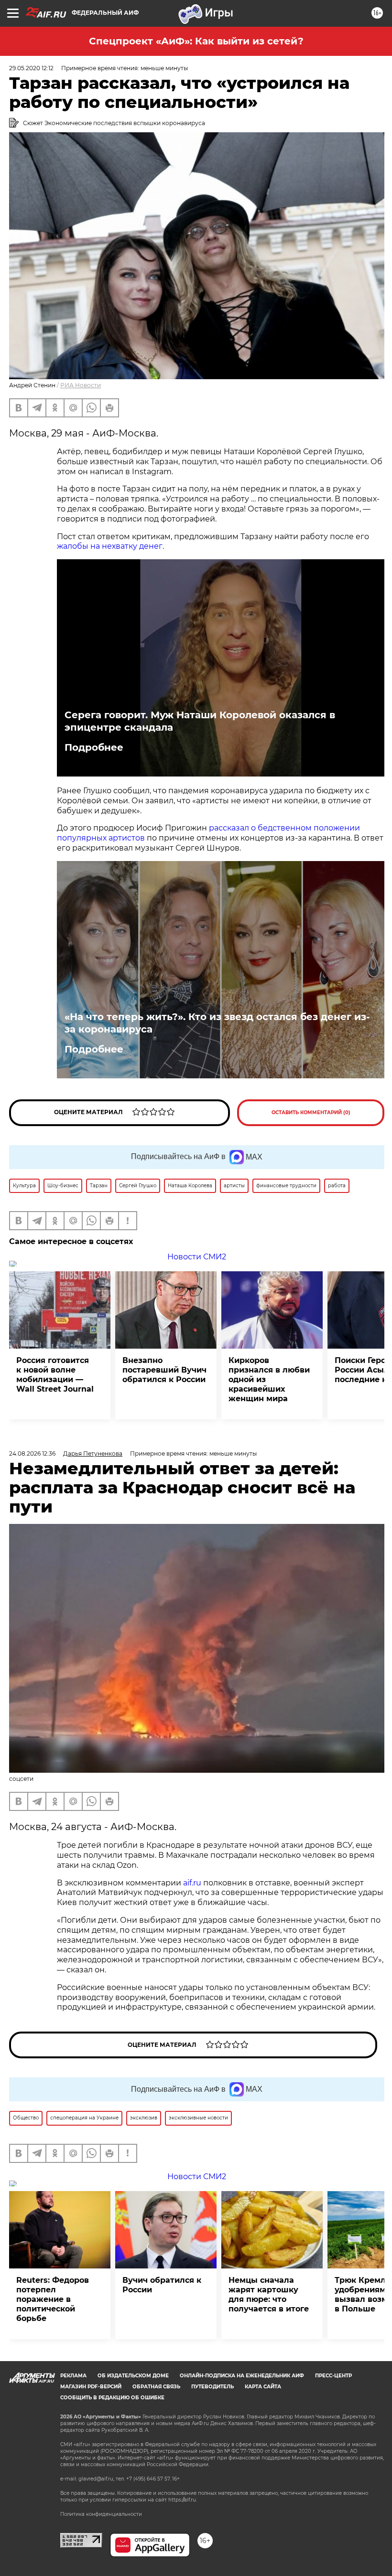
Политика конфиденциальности (101, 2514)
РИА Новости (81, 385)
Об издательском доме (133, 2376)
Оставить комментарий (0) (311, 1112)
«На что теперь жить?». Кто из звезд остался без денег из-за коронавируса (217, 1023)
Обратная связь (156, 2387)
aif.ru (192, 1883)
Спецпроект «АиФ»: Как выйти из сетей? (196, 41)
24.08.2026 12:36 (32, 1453)
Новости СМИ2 (197, 1257)
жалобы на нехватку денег (110, 546)
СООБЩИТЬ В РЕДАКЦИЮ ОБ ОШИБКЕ (112, 2398)
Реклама (73, 2376)
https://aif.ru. (183, 2500)
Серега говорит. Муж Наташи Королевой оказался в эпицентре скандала (200, 721)
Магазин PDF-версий (91, 2387)
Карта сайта (263, 2387)
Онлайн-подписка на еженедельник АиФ (242, 2376)
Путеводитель (212, 2387)
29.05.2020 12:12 (31, 68)
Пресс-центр (333, 2376)
